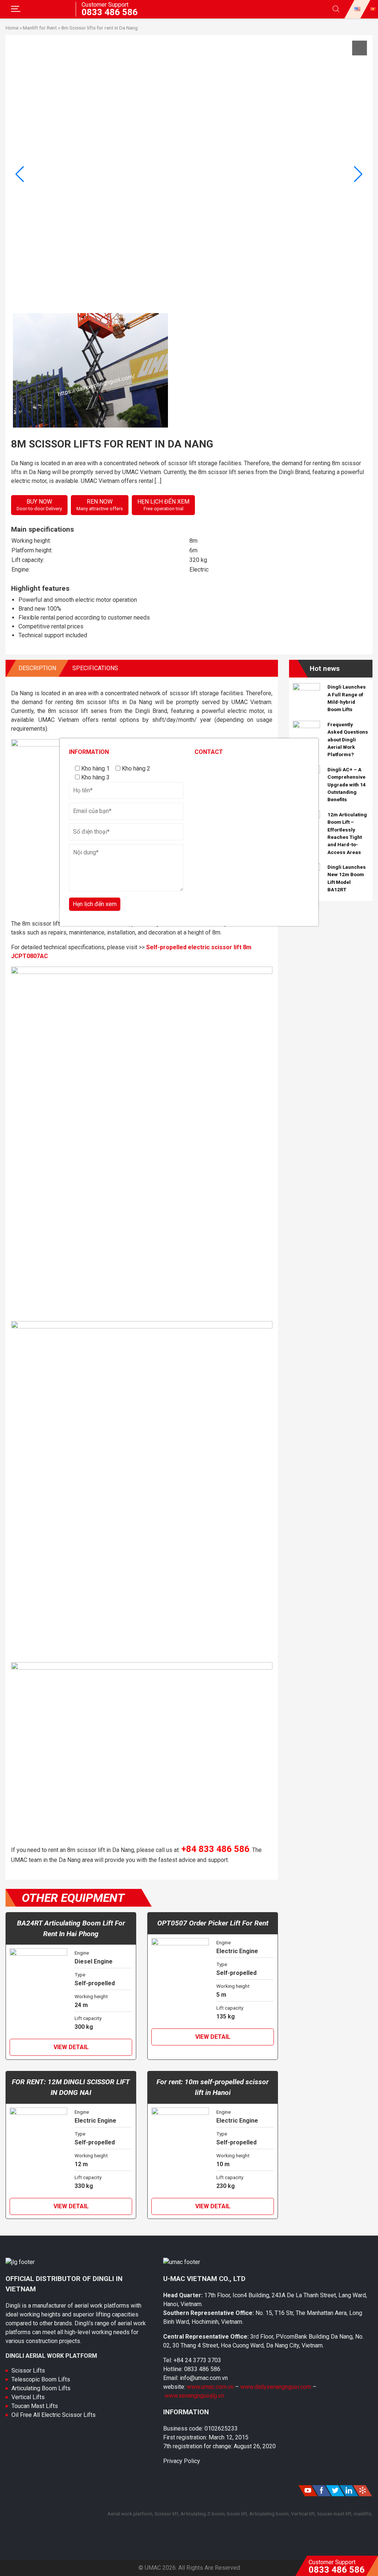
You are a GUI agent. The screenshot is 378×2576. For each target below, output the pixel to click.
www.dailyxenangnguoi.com (276, 2387)
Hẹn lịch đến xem (163, 505)
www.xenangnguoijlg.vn (194, 2396)
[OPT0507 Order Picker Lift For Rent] (180, 1975)
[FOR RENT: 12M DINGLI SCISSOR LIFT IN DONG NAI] (38, 2144)
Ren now (100, 505)
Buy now (39, 505)
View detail (71, 2047)
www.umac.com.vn (210, 2387)
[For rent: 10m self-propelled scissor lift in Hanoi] (180, 2144)
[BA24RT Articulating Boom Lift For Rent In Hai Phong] (38, 1985)
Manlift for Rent (40, 28)
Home (12, 28)
